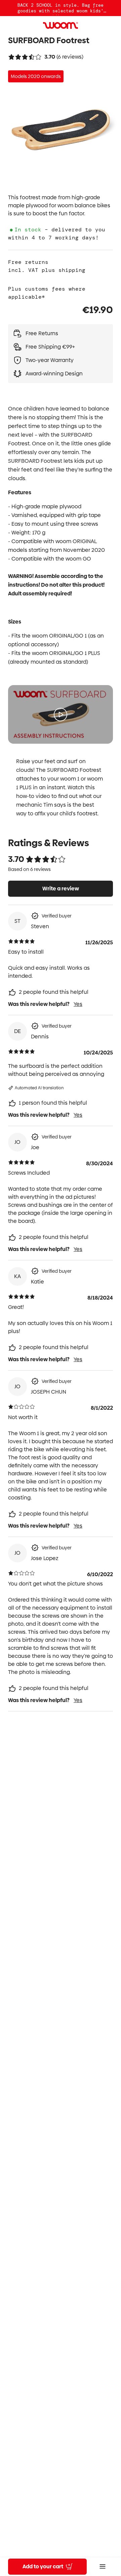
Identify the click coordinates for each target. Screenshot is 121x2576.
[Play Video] (61, 715)
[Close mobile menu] (103, 2567)
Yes (78, 1004)
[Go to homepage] (61, 25)
